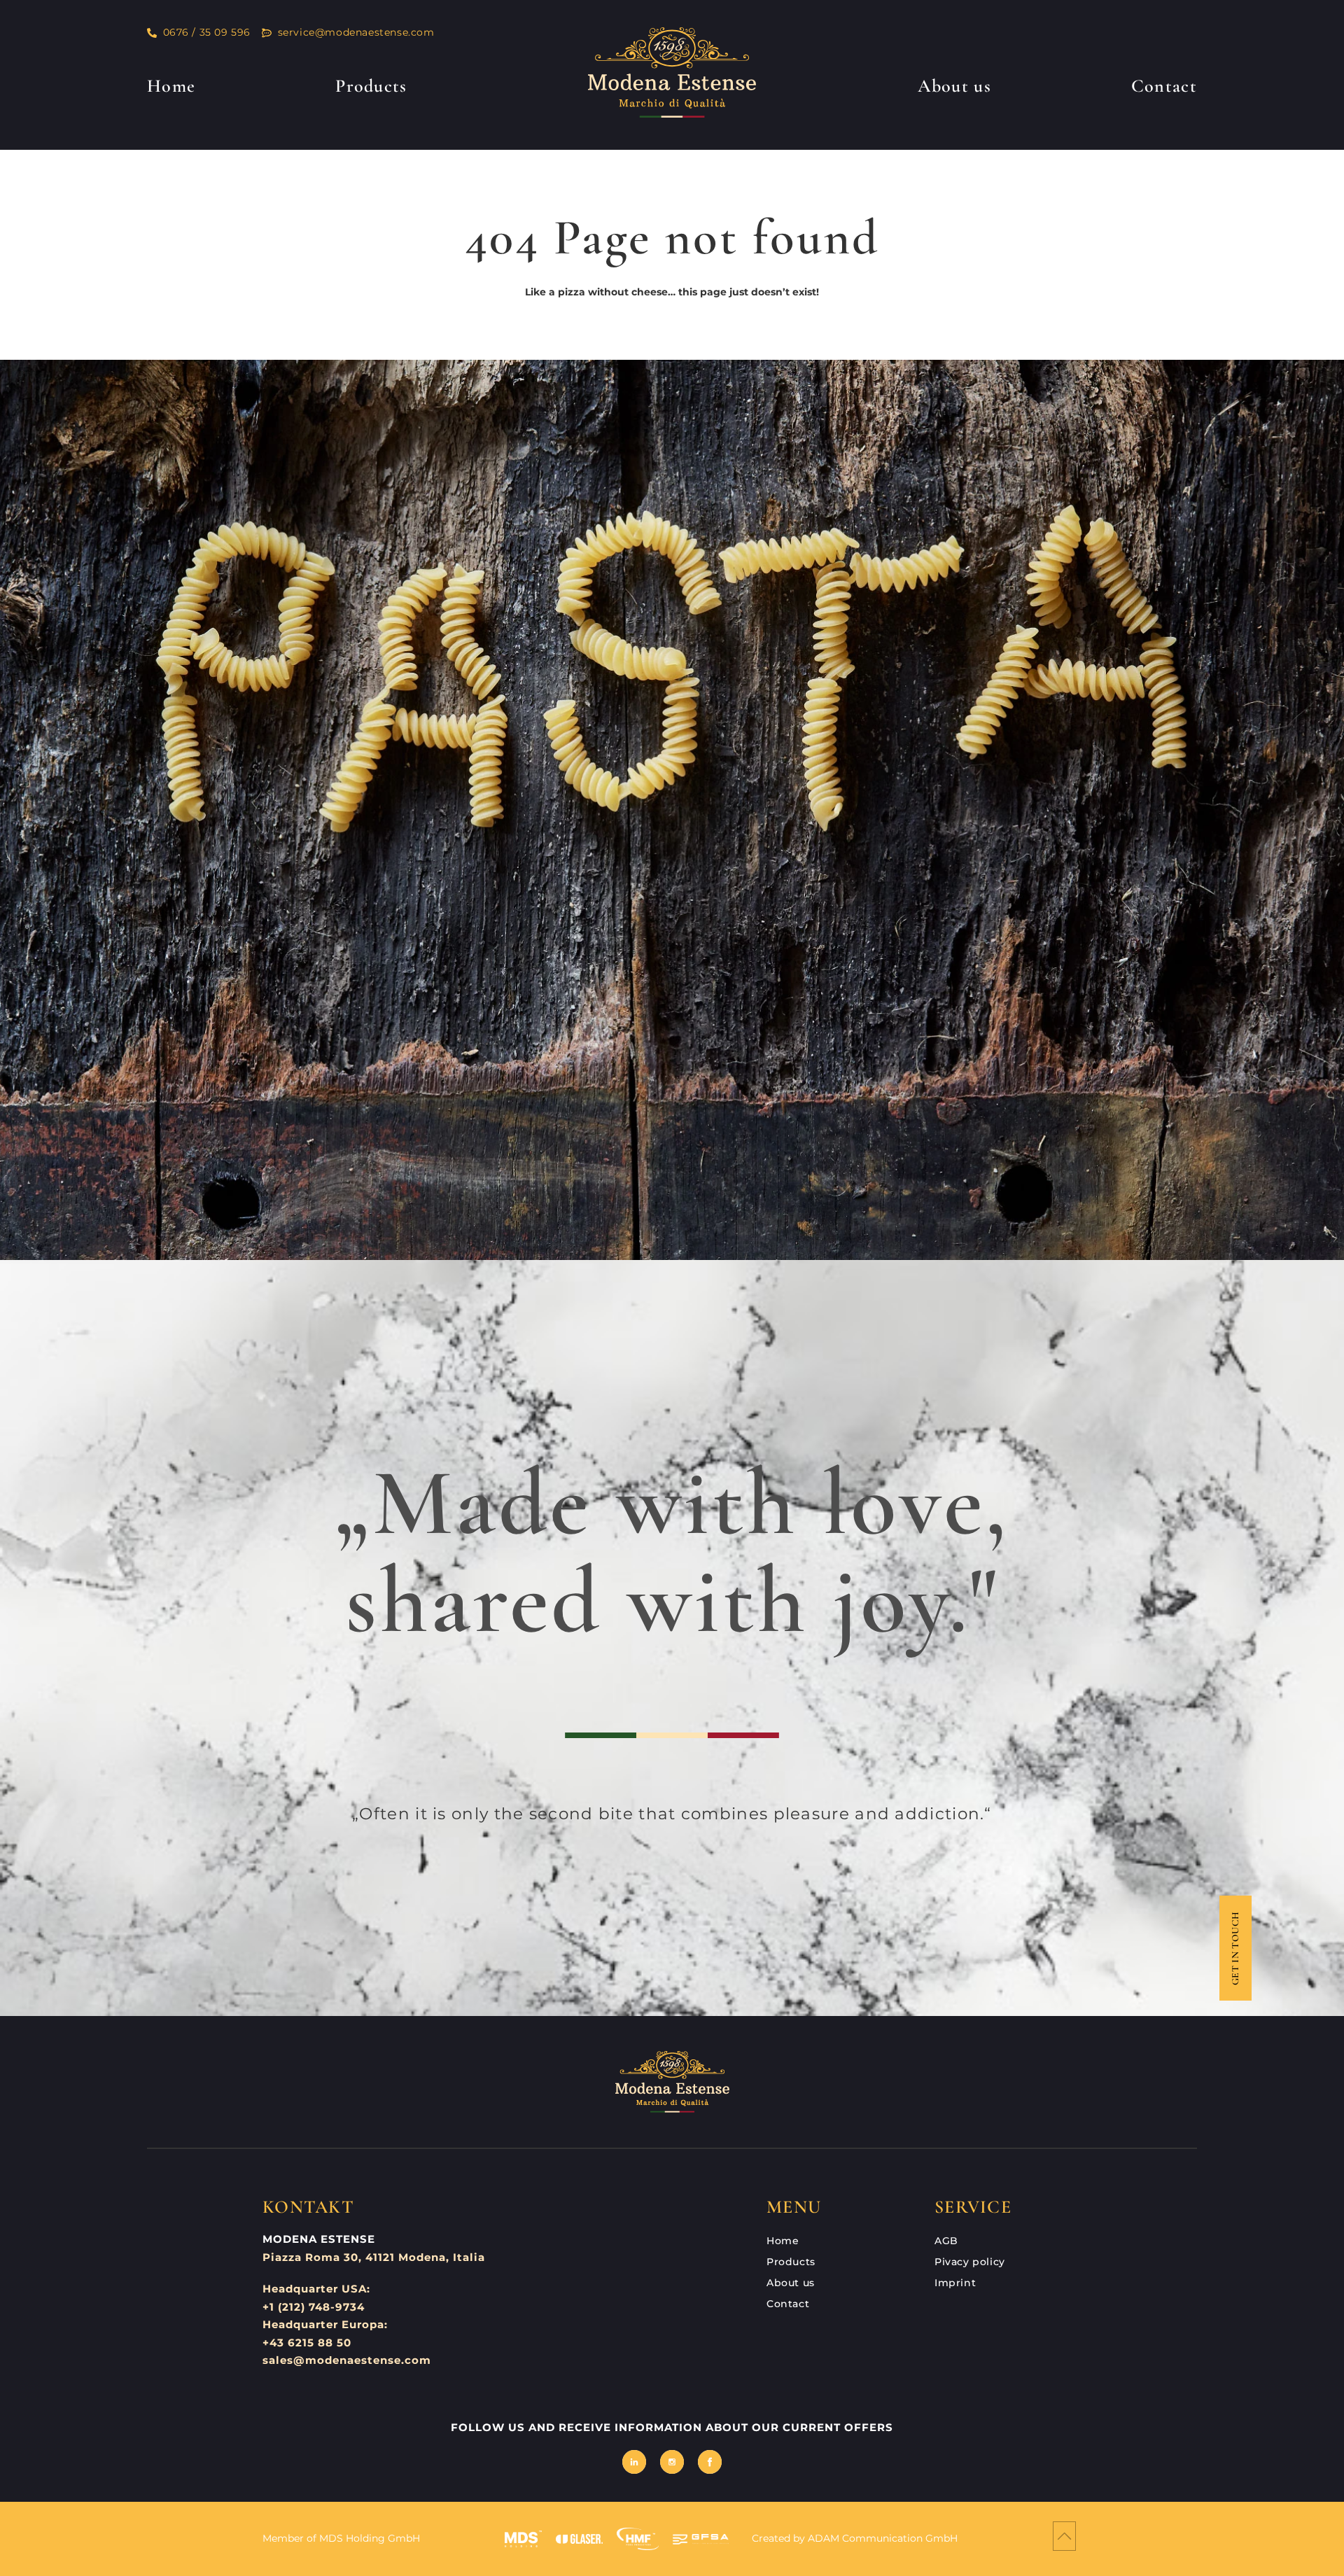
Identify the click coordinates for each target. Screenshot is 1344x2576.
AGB (946, 2241)
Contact (1164, 86)
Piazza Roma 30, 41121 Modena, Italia (374, 2257)
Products (371, 86)
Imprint (955, 2283)
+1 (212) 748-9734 (314, 2307)
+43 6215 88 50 (307, 2343)
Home (171, 86)
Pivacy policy (970, 2262)
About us (954, 86)
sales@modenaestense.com (347, 2360)
